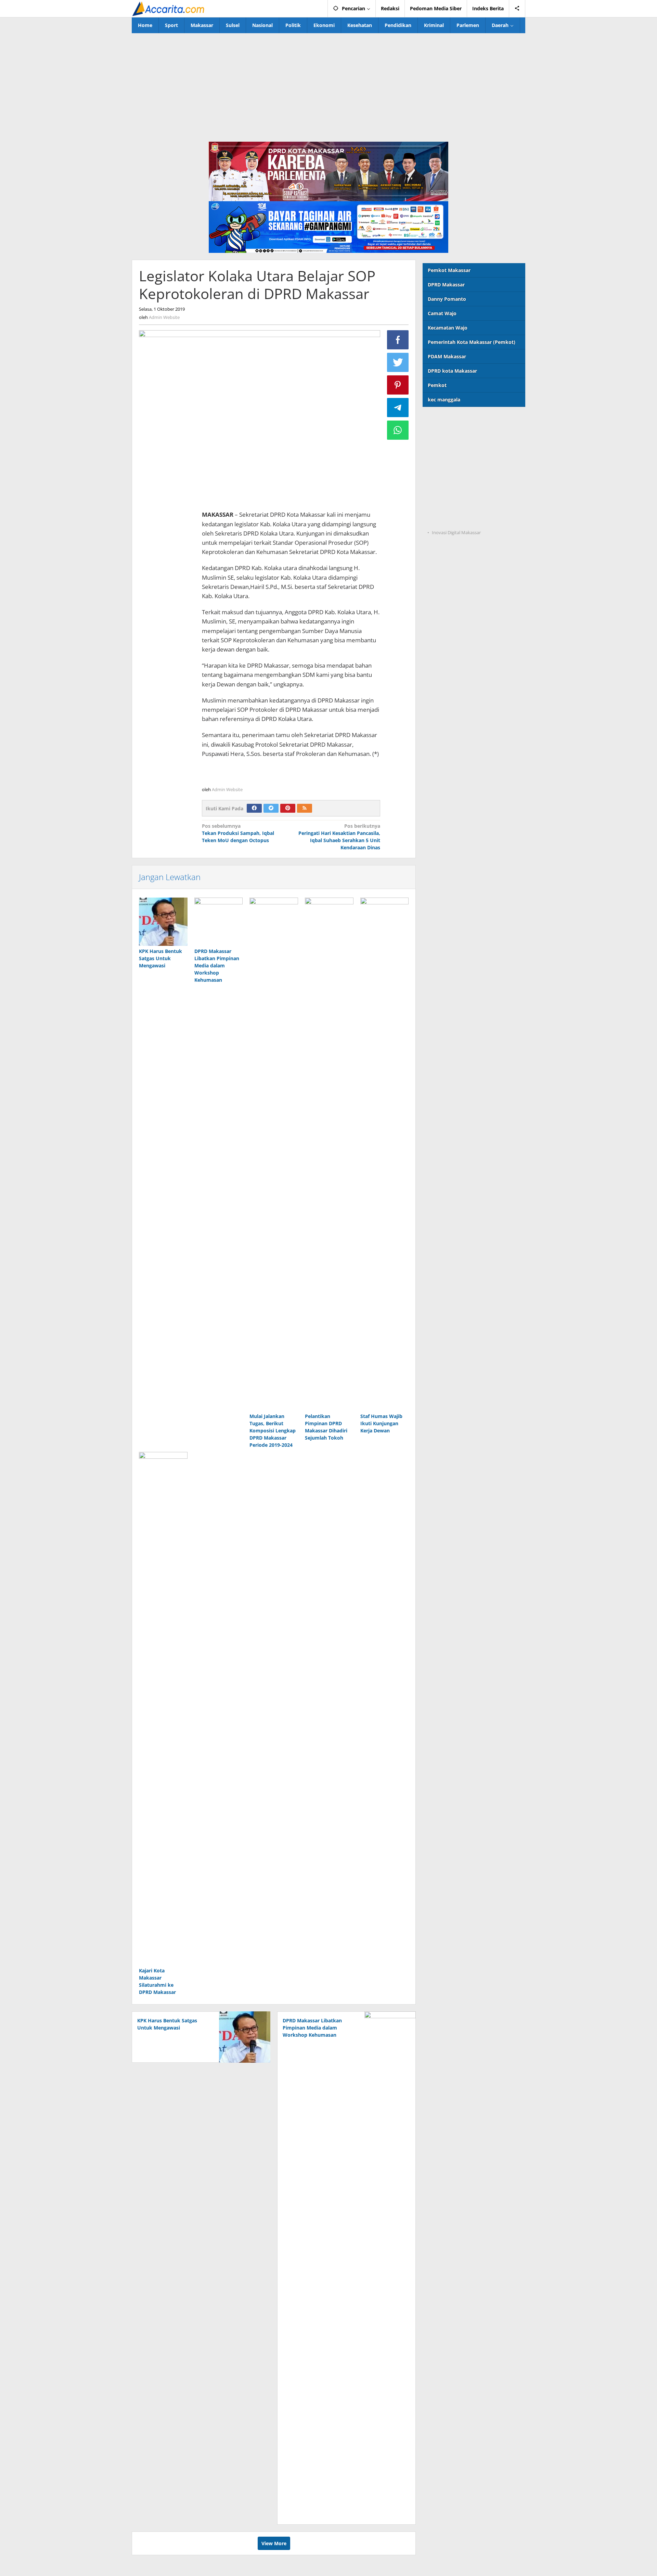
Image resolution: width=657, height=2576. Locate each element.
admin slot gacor (442, 463)
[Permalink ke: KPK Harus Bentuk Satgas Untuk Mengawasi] (163, 922)
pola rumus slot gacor (448, 449)
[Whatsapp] (398, 430)
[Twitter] (271, 808)
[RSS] (305, 808)
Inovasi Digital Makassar (456, 532)
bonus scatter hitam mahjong (458, 491)
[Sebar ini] (398, 340)
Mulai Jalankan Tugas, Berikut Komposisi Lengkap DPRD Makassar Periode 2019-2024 (273, 1431)
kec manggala (444, 400)
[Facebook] (254, 808)
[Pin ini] (398, 385)
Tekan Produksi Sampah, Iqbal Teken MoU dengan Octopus (238, 833)
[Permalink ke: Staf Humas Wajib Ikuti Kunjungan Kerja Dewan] (385, 1154)
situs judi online (441, 477)
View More (274, 2543)
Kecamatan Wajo (448, 328)
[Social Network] (517, 9)
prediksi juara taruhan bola (455, 519)
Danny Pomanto (447, 299)
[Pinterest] (288, 808)
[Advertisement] (328, 85)
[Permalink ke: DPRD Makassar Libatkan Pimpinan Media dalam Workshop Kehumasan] (219, 922)
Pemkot (437, 385)
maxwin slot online (445, 435)
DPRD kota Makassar (452, 371)
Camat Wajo (442, 313)
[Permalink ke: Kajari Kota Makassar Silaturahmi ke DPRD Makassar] (163, 1709)
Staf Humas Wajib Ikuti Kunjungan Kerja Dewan (381, 1423)
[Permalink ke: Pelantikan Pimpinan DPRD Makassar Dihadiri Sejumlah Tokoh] (329, 1154)
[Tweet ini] (398, 362)
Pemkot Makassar (449, 270)
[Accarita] (169, 8)
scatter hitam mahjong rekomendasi (466, 421)
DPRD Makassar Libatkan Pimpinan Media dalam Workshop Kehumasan (217, 965)
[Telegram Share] (398, 408)
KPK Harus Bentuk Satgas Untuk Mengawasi (160, 958)
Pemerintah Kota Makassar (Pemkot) (472, 342)
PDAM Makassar (447, 356)
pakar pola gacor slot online (456, 505)
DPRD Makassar (446, 285)
